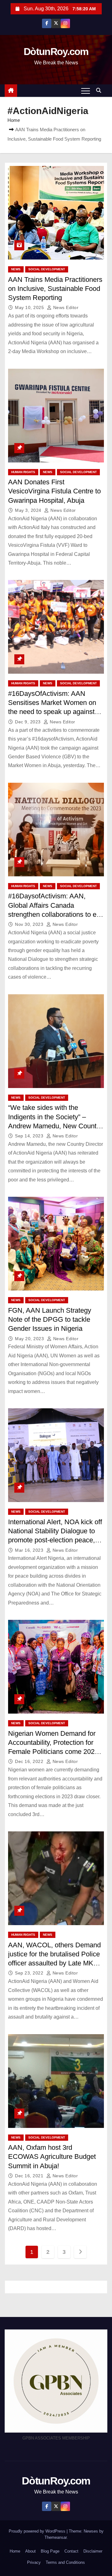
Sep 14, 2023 (30, 1136)
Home (14, 120)
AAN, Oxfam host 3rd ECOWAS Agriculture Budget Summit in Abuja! (52, 2157)
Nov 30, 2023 (30, 924)
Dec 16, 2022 (30, 1761)
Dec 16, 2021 (30, 2176)
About (30, 2551)
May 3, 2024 (29, 510)
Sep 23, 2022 (30, 1973)
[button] (100, 90)
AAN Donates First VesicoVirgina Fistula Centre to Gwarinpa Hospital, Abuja (54, 491)
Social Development (47, 269)
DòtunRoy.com (56, 52)
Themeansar (56, 2537)
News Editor (65, 307)
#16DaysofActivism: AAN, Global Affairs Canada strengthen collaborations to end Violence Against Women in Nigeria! (56, 914)
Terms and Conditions (65, 2562)
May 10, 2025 (30, 307)
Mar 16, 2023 (30, 1550)
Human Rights (23, 472)
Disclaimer (93, 2551)
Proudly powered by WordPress (38, 2531)
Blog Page (50, 2551)
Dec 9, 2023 (28, 722)
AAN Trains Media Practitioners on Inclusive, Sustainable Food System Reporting (55, 289)
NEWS (16, 269)
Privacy (34, 2562)
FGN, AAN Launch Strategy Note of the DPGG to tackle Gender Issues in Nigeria (50, 1320)
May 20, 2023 (30, 1339)
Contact (71, 2551)
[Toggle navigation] (86, 91)
